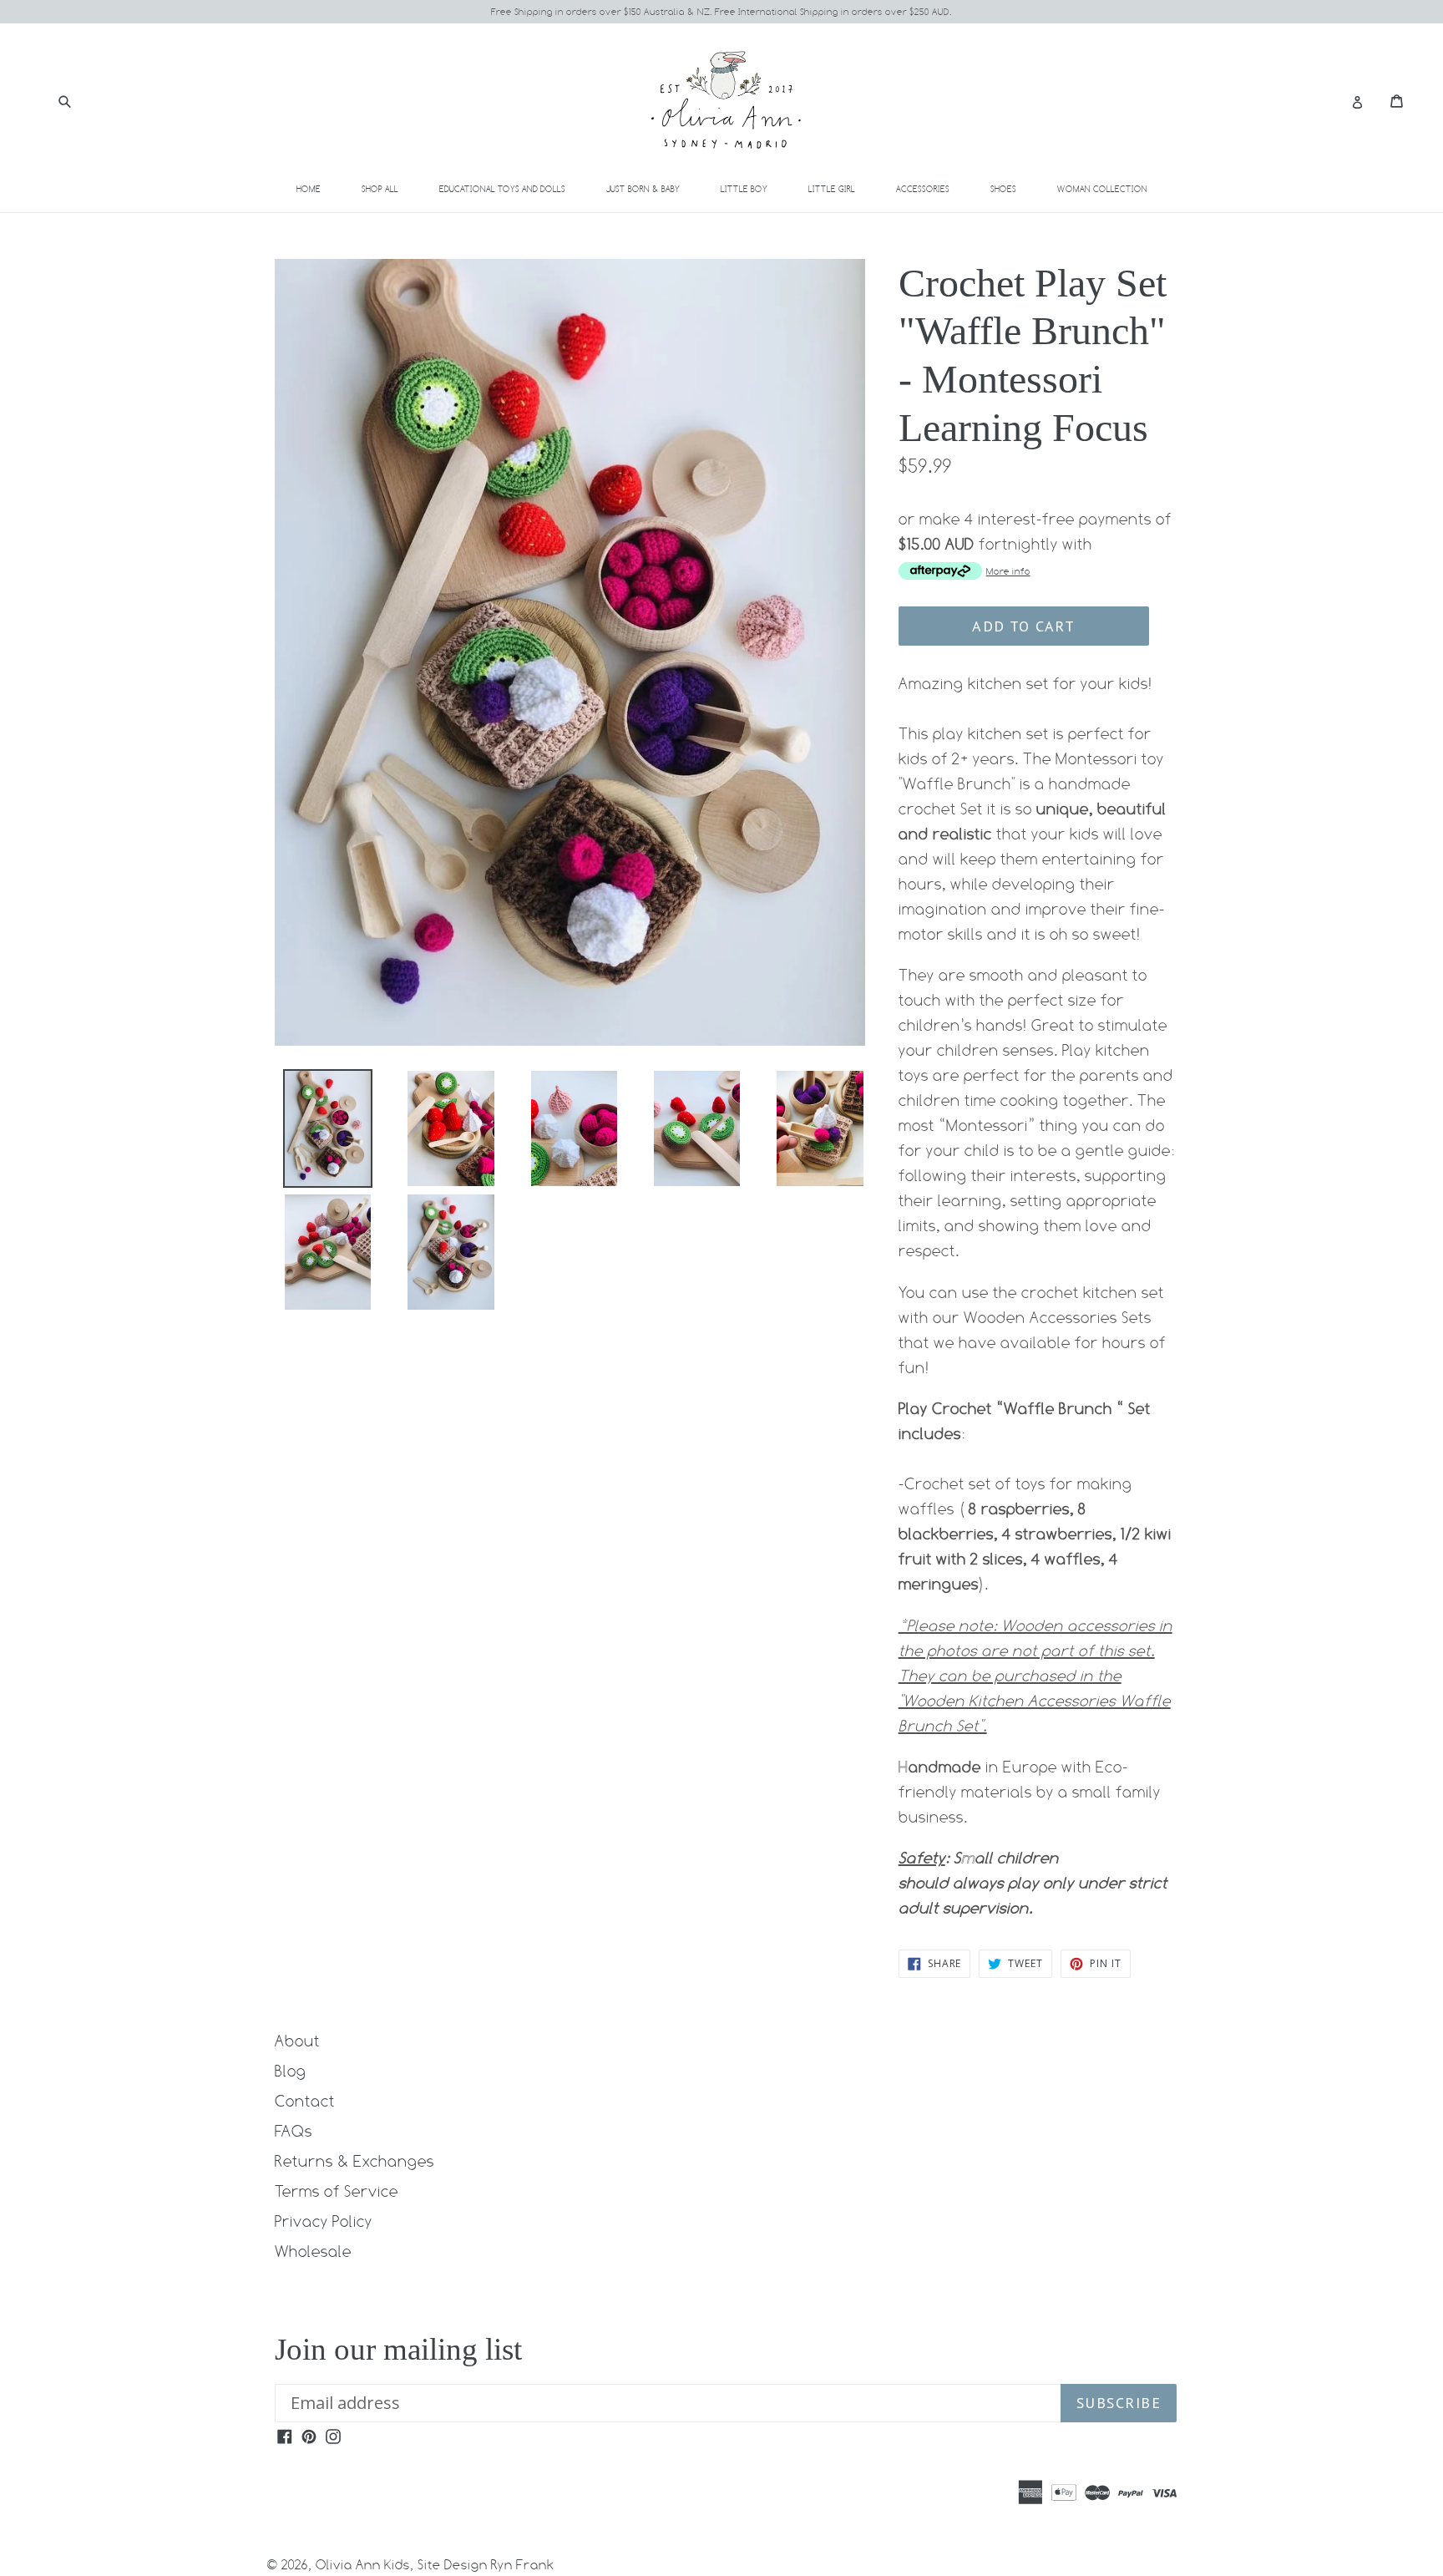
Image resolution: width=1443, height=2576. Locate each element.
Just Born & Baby (653, 188)
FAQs (294, 2131)
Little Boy (754, 188)
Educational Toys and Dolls (512, 188)
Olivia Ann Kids (363, 2565)
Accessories (932, 188)
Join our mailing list (398, 2349)
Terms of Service (337, 2191)
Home (309, 189)
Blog (291, 2071)
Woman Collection (1112, 188)
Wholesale (313, 2251)
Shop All (380, 189)
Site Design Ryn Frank (486, 2565)
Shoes (1013, 188)
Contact (305, 2101)
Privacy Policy (324, 2221)
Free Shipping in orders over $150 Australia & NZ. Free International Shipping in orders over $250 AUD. (721, 12)
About (297, 2041)
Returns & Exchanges (354, 2161)
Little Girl (841, 188)
